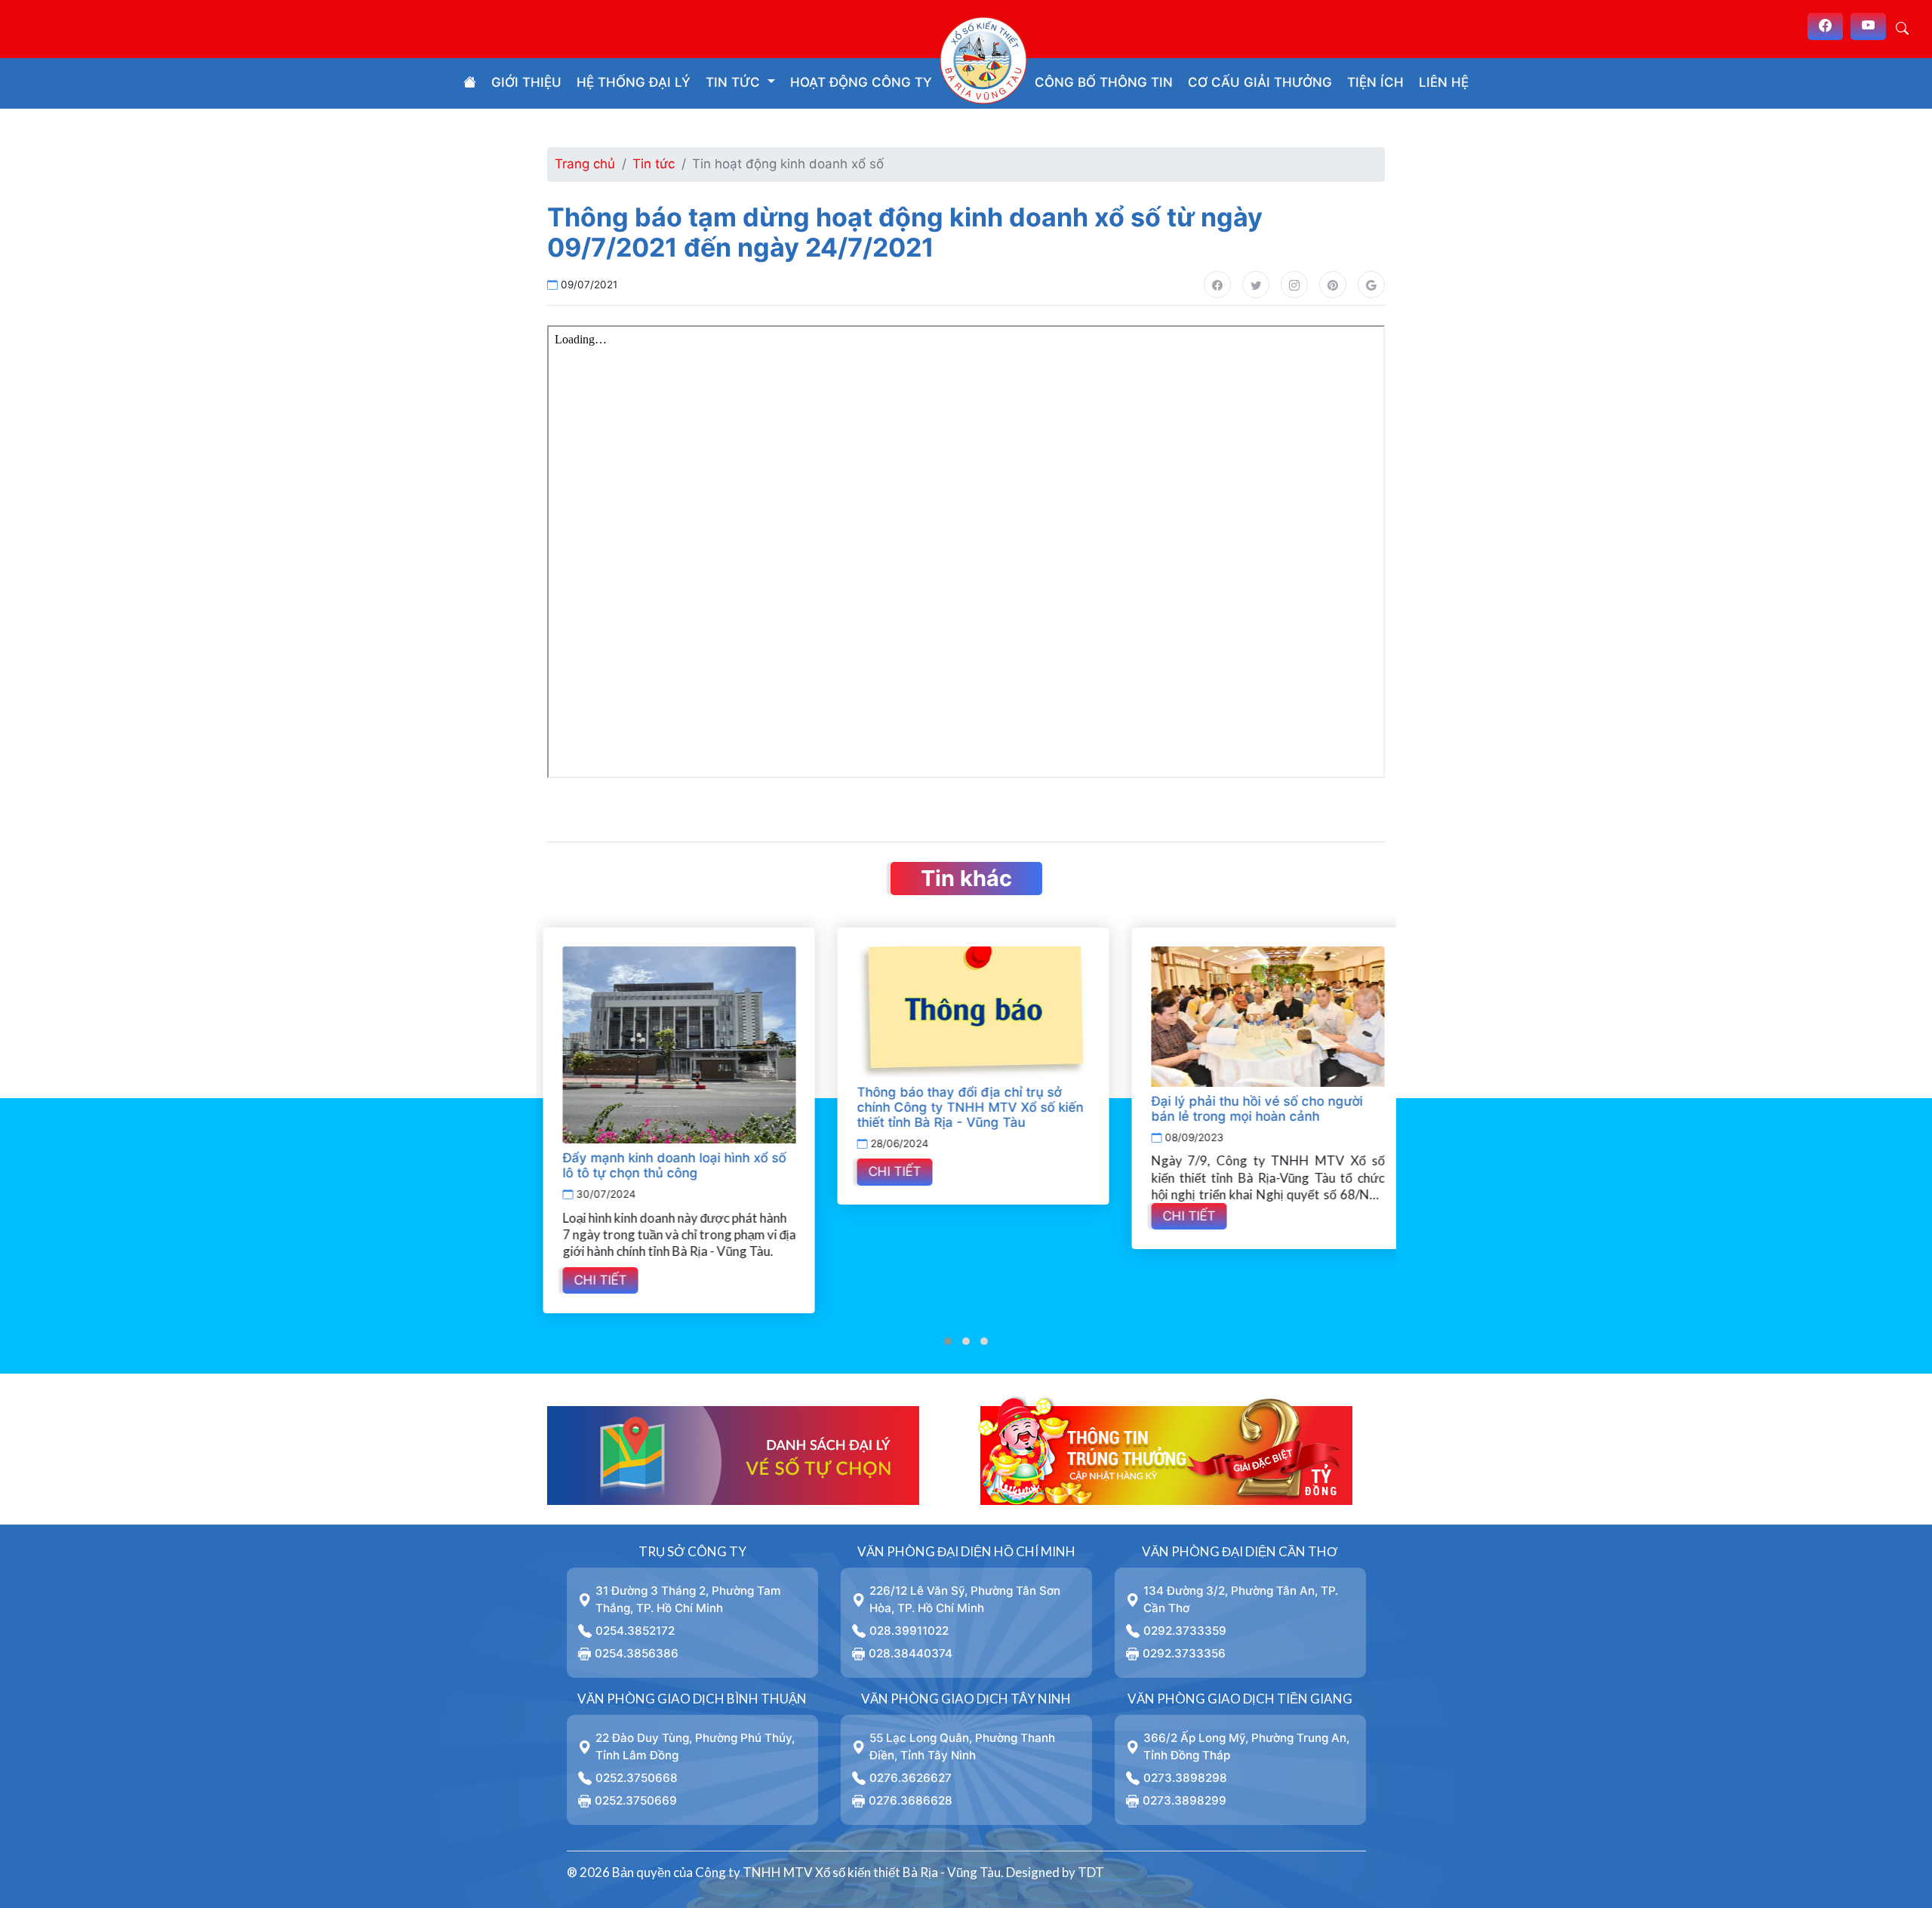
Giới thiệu (526, 82)
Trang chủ (585, 164)
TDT (1091, 1872)
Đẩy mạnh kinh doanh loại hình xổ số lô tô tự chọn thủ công (667, 1165)
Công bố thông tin (1104, 82)
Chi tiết (593, 1280)
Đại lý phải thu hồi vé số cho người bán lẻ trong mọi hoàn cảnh (1250, 1109)
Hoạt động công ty (861, 82)
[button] (948, 1341)
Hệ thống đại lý (634, 82)
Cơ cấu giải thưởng (1260, 82)
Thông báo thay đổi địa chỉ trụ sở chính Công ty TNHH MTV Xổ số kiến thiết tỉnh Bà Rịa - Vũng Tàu (963, 1107)
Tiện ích (1375, 82)
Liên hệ (1444, 82)
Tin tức (654, 164)
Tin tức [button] (735, 82)
